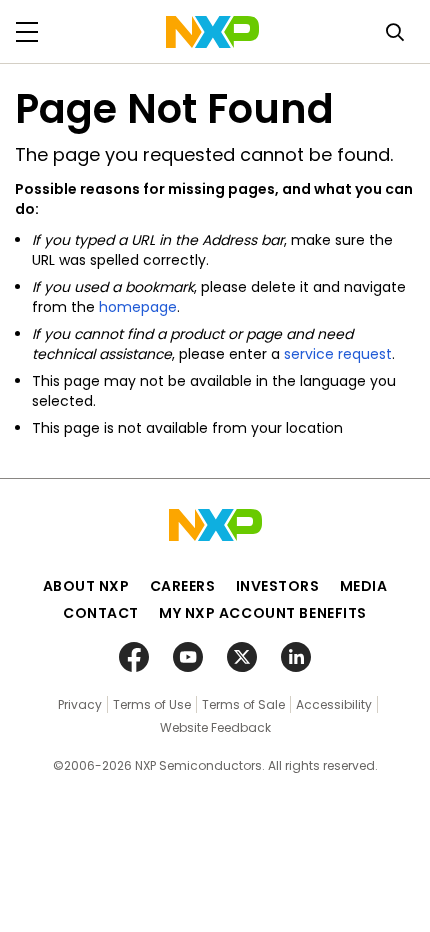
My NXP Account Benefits (263, 613)
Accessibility (334, 704)
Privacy (80, 704)
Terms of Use (152, 704)
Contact (101, 613)
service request (338, 354)
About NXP (86, 586)
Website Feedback (215, 727)
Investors (278, 586)
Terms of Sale (243, 704)
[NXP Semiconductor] (212, 32)
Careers (183, 586)
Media (364, 586)
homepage (138, 307)
